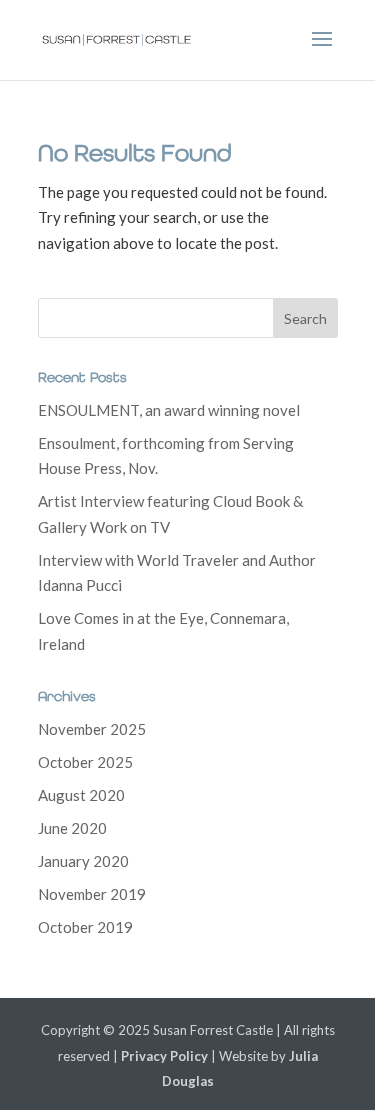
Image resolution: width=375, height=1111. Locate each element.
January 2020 (83, 861)
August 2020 (81, 795)
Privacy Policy (164, 1056)
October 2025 (85, 762)
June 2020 (72, 828)
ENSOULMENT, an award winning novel (169, 410)
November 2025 (92, 729)
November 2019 (92, 894)
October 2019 (85, 927)
